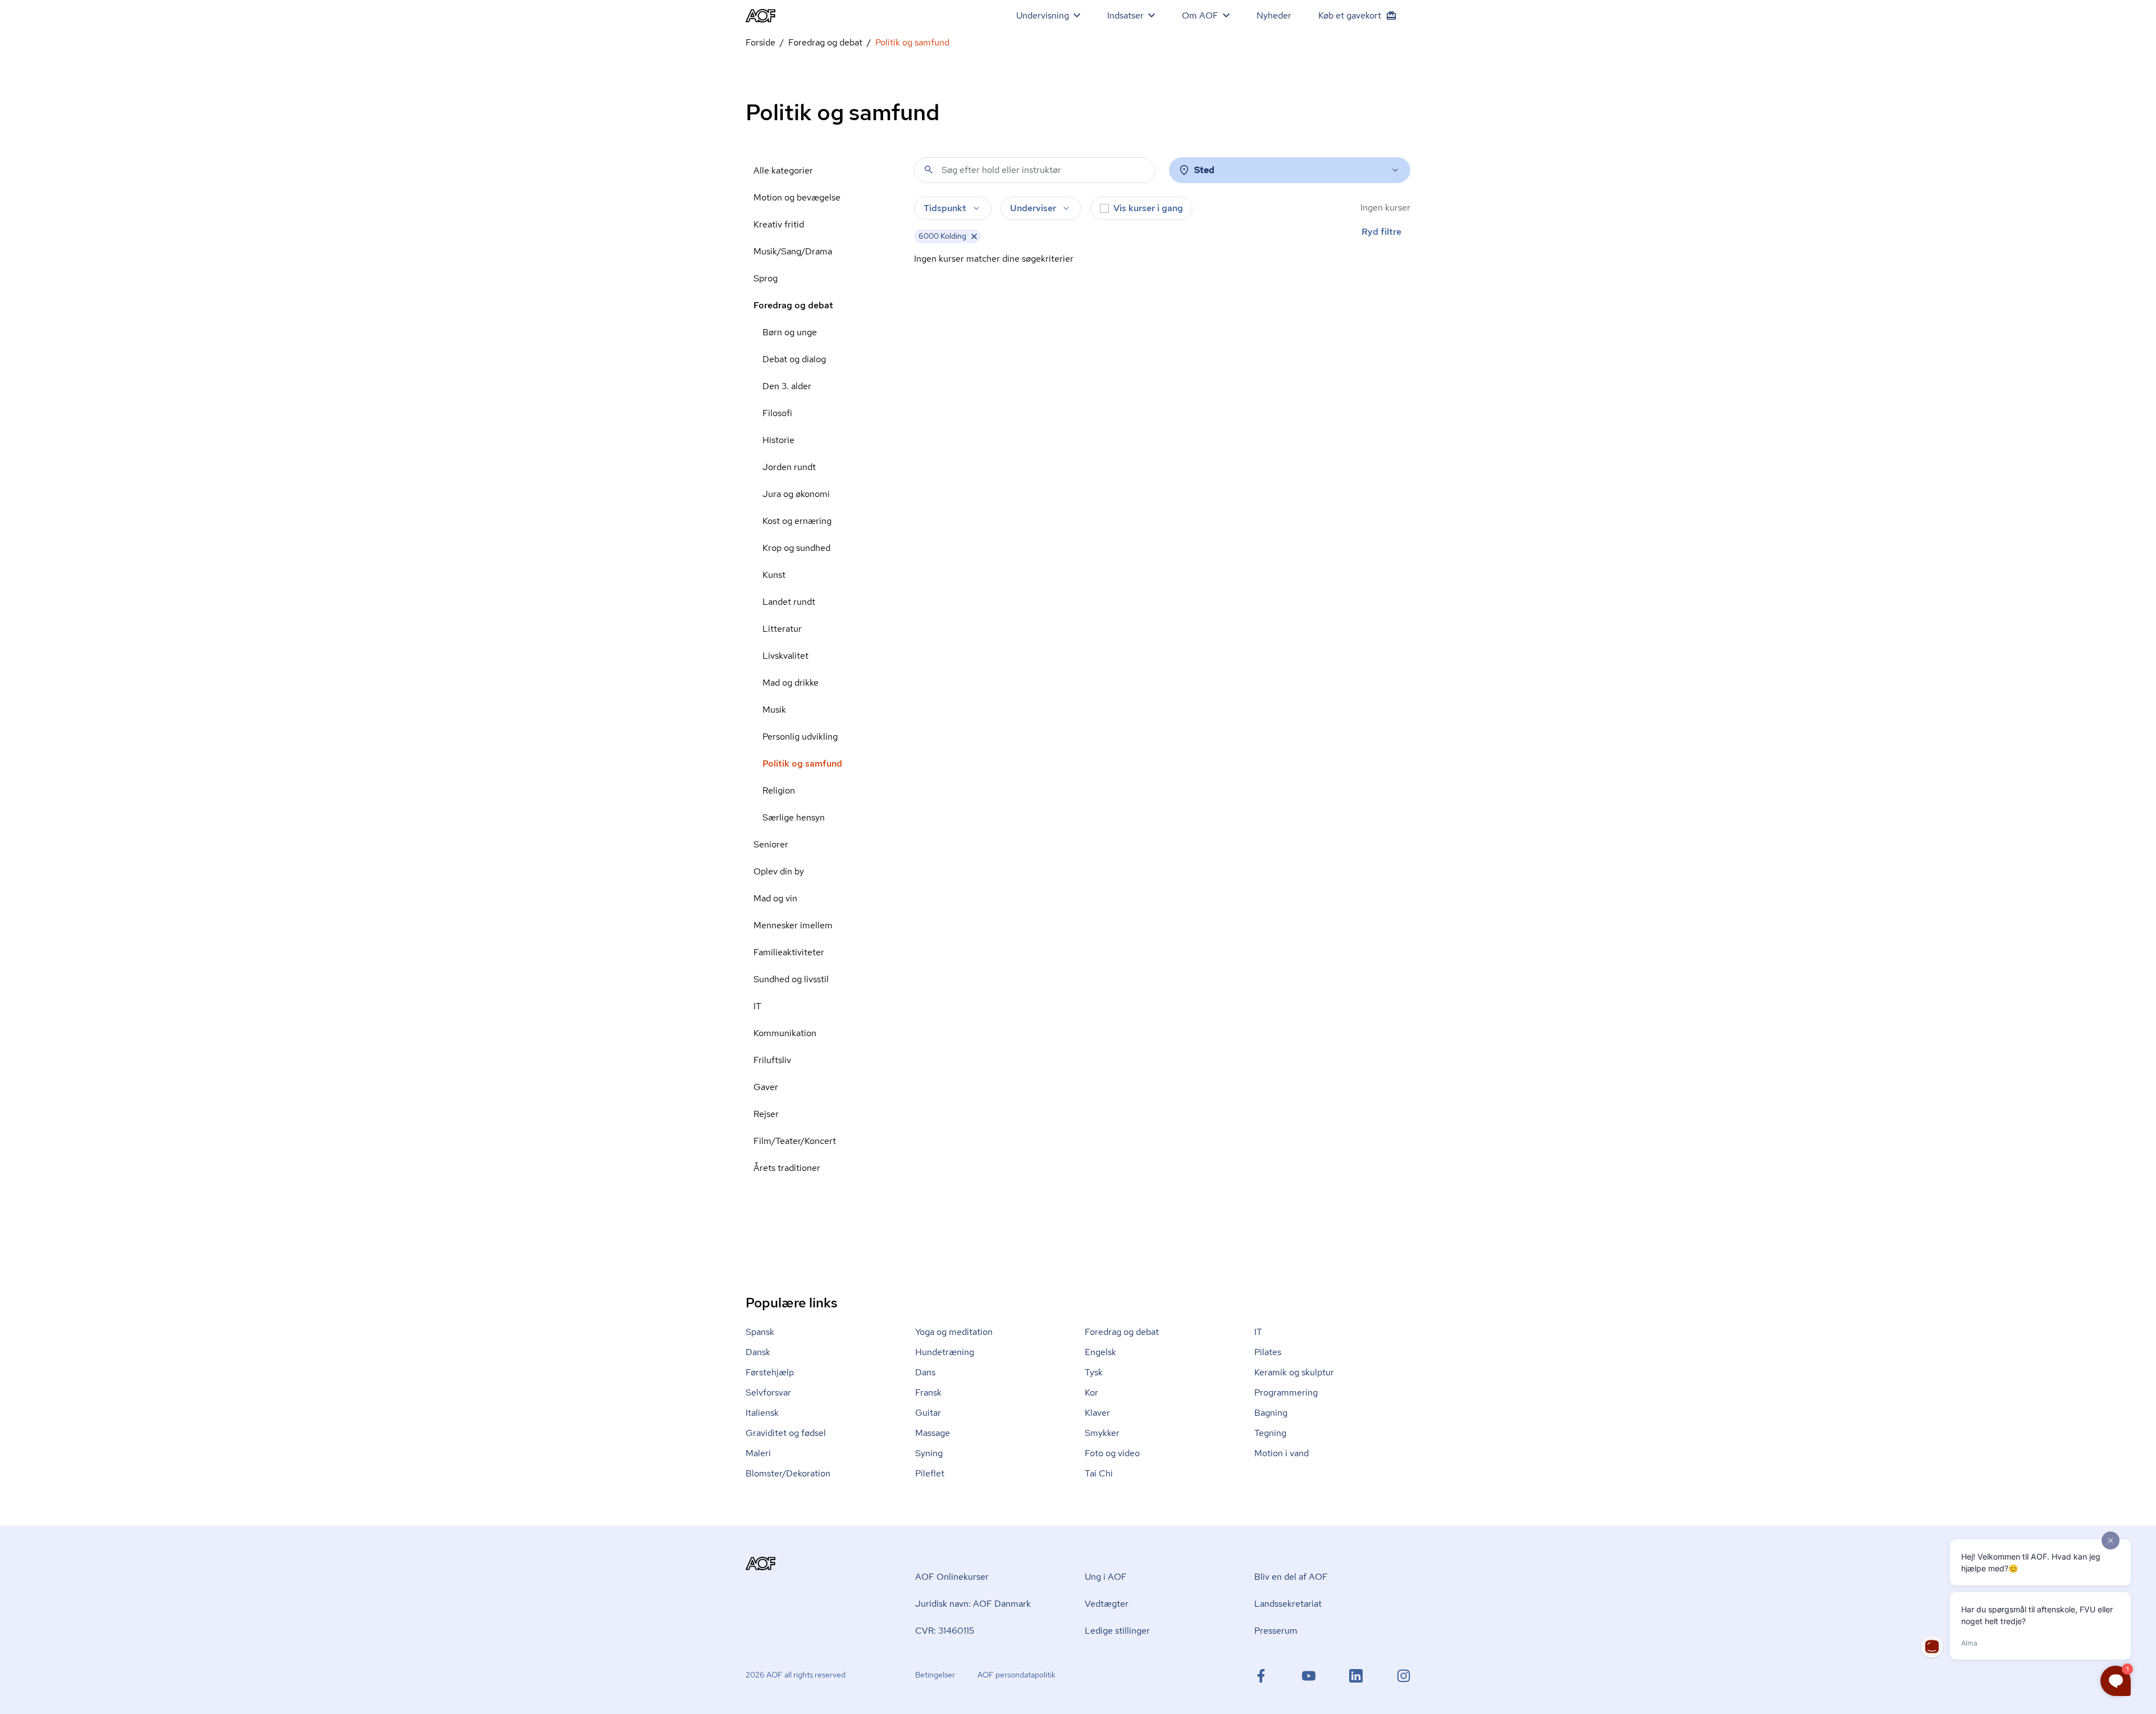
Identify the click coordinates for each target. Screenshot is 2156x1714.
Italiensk (762, 1413)
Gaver (766, 1087)
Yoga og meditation (954, 1332)
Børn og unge (790, 332)
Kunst (774, 575)
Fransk (928, 1392)
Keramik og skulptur (1294, 1372)
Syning (929, 1453)
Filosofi (777, 413)
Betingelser (935, 1675)
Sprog (766, 278)
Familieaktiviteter (789, 952)
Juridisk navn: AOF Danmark (973, 1604)
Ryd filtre (1381, 232)
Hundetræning (945, 1352)
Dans (925, 1372)
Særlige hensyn (794, 817)
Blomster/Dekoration (788, 1473)
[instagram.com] (1404, 1676)
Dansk (758, 1352)
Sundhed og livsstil (791, 979)
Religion (779, 790)
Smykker (1102, 1433)
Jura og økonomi (796, 494)
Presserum (1276, 1631)
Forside (760, 42)
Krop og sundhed (796, 548)
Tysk (1094, 1372)
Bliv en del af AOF (1291, 1577)
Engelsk (1100, 1352)
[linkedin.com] (1356, 1676)
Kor (1091, 1392)
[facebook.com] (1261, 1676)
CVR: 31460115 (945, 1631)
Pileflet (930, 1473)
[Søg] (929, 170)
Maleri (758, 1453)
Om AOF (1200, 15)
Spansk (760, 1332)
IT (757, 1006)
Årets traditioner (787, 1168)
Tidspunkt (945, 208)
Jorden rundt (789, 467)
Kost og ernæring (797, 521)
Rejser (766, 1114)
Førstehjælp (770, 1372)
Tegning (1270, 1433)
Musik (774, 710)
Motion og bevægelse (797, 197)
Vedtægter (1107, 1604)
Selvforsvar (768, 1392)
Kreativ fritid (779, 224)
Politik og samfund (802, 763)
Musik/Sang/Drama (793, 251)
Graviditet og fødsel (786, 1433)
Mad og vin (775, 898)
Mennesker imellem (793, 925)
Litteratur (782, 629)
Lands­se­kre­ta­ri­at (1288, 1604)
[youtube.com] (1309, 1676)
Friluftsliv (772, 1060)
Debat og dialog (794, 359)
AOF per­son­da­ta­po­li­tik (1017, 1675)
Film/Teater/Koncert (795, 1141)
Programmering (1286, 1392)
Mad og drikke (791, 683)
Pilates (1268, 1352)
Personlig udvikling (800, 737)
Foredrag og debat (825, 42)
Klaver (1097, 1413)
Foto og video (1112, 1453)
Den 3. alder (787, 386)
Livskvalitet (785, 656)
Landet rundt (789, 602)
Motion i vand (1282, 1453)
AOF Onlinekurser (952, 1577)
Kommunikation (785, 1033)
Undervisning (1043, 15)
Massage (933, 1433)
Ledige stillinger (1117, 1631)
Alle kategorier (783, 170)
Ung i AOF (1106, 1577)
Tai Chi (1099, 1473)
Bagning (1271, 1413)
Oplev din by (779, 871)
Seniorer (771, 844)
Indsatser (1125, 15)
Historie (778, 440)
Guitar (928, 1413)
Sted (1204, 170)
